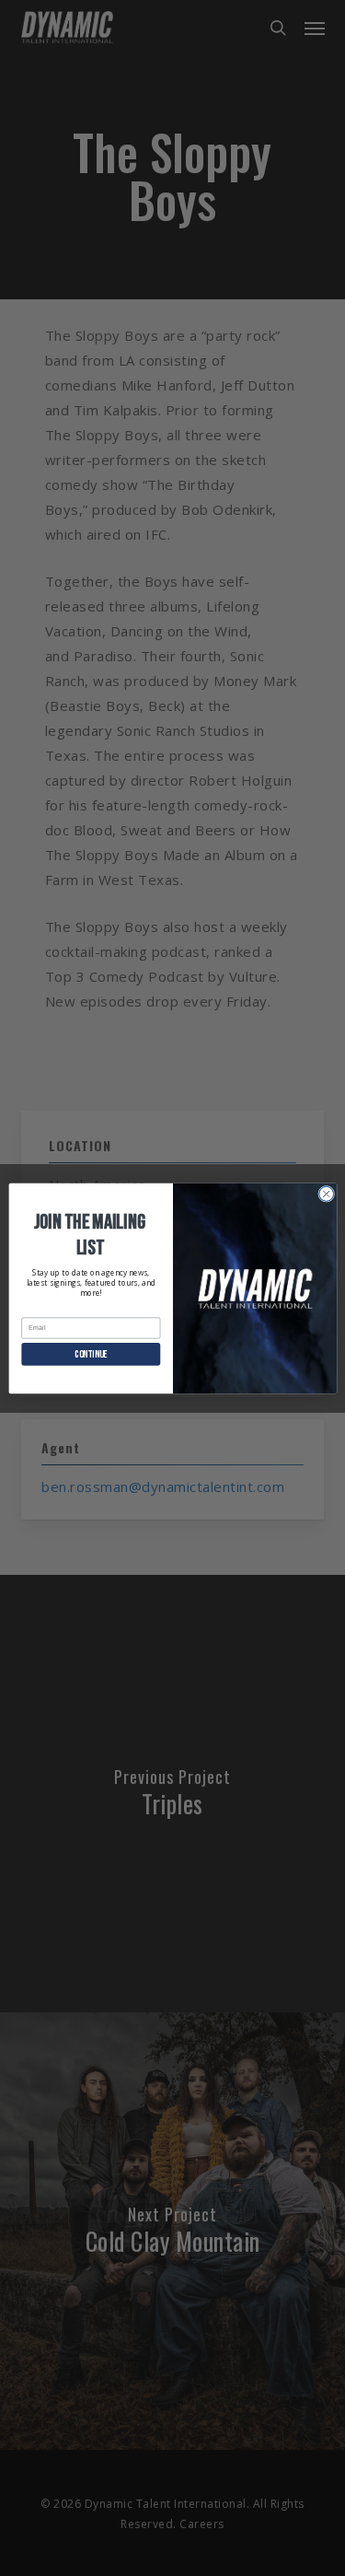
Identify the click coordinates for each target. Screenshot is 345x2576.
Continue (91, 1354)
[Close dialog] (326, 1194)
